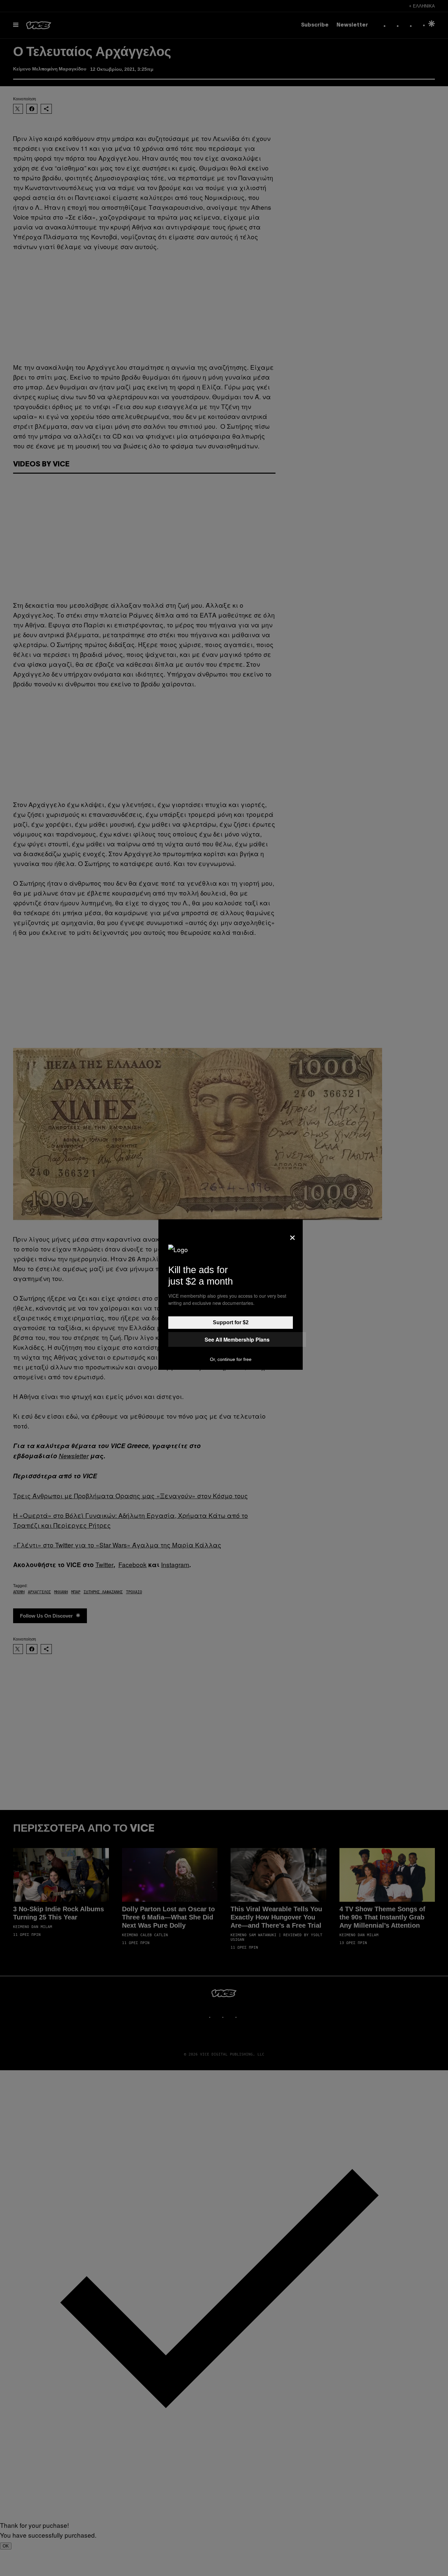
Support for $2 (231, 1322)
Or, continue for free (231, 1359)
